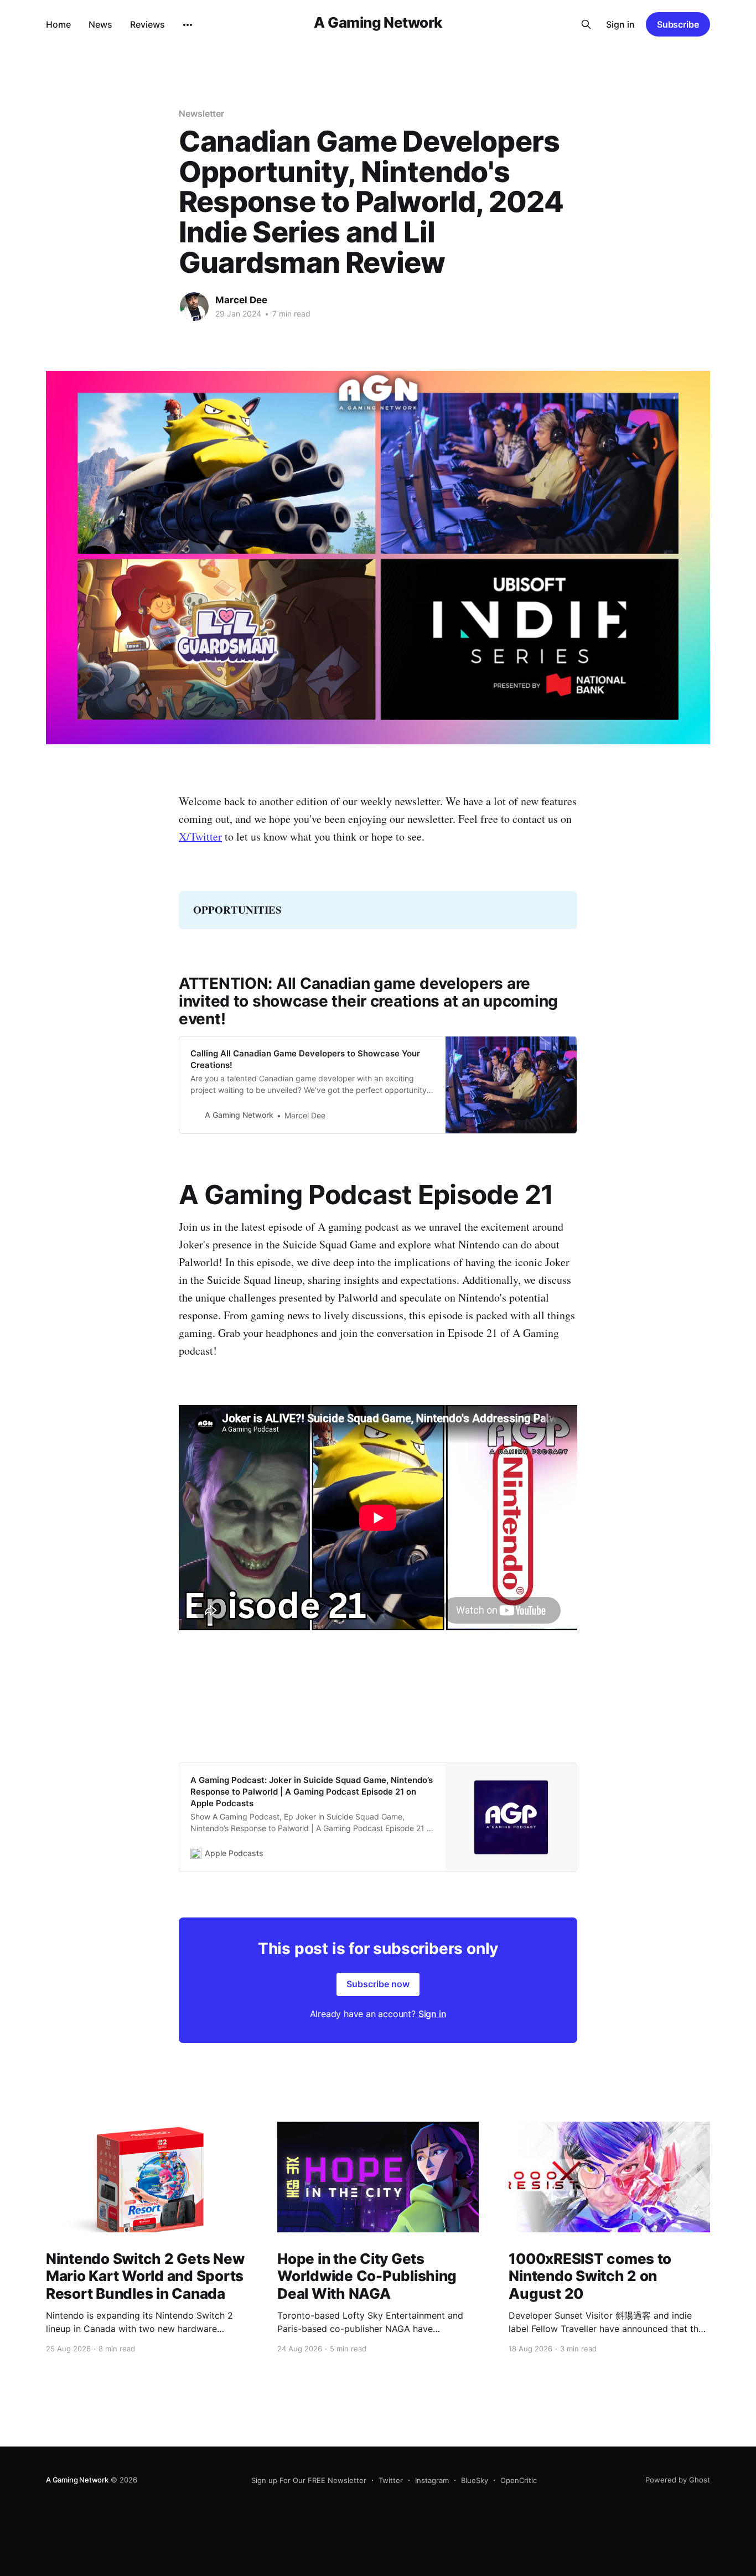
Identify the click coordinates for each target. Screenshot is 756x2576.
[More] (188, 25)
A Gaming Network (378, 23)
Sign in (620, 24)
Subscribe (678, 24)
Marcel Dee (241, 300)
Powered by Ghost (678, 2480)
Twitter (391, 2480)
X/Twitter (200, 836)
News (100, 24)
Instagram (432, 2480)
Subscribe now (378, 1984)
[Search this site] (586, 24)
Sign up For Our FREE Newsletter (309, 2480)
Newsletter (201, 113)
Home (58, 24)
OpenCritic (519, 2480)
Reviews (147, 24)
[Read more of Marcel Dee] (194, 307)
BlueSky (475, 2480)
